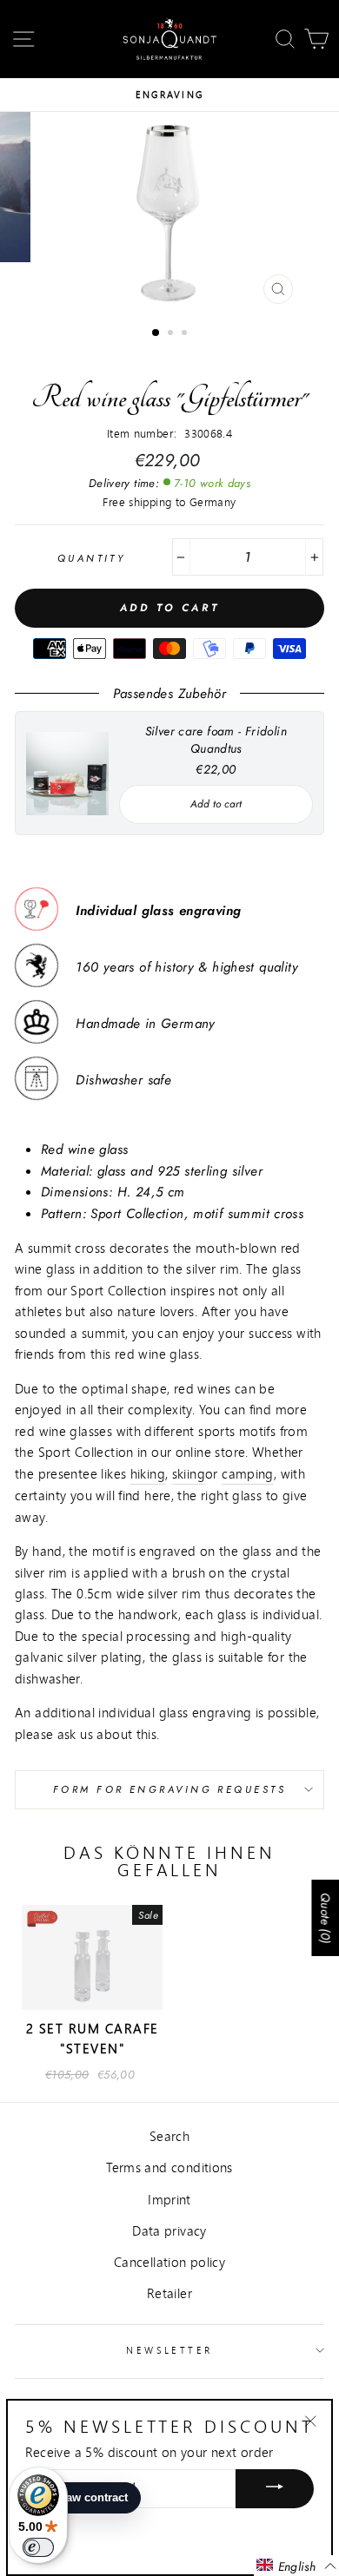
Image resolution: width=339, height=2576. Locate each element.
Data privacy (169, 2230)
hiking (148, 1473)
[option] (169, 95)
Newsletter (169, 2350)
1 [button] (156, 333)
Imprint (169, 2199)
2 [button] (172, 334)
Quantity (92, 558)
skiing (189, 1473)
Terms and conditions (169, 2167)
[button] (296, 2566)
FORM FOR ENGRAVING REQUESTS (169, 1789)
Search (169, 2136)
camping (248, 1473)
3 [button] (186, 334)
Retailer (169, 2293)
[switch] (38, 2547)
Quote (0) (325, 1918)
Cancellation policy (169, 2262)
